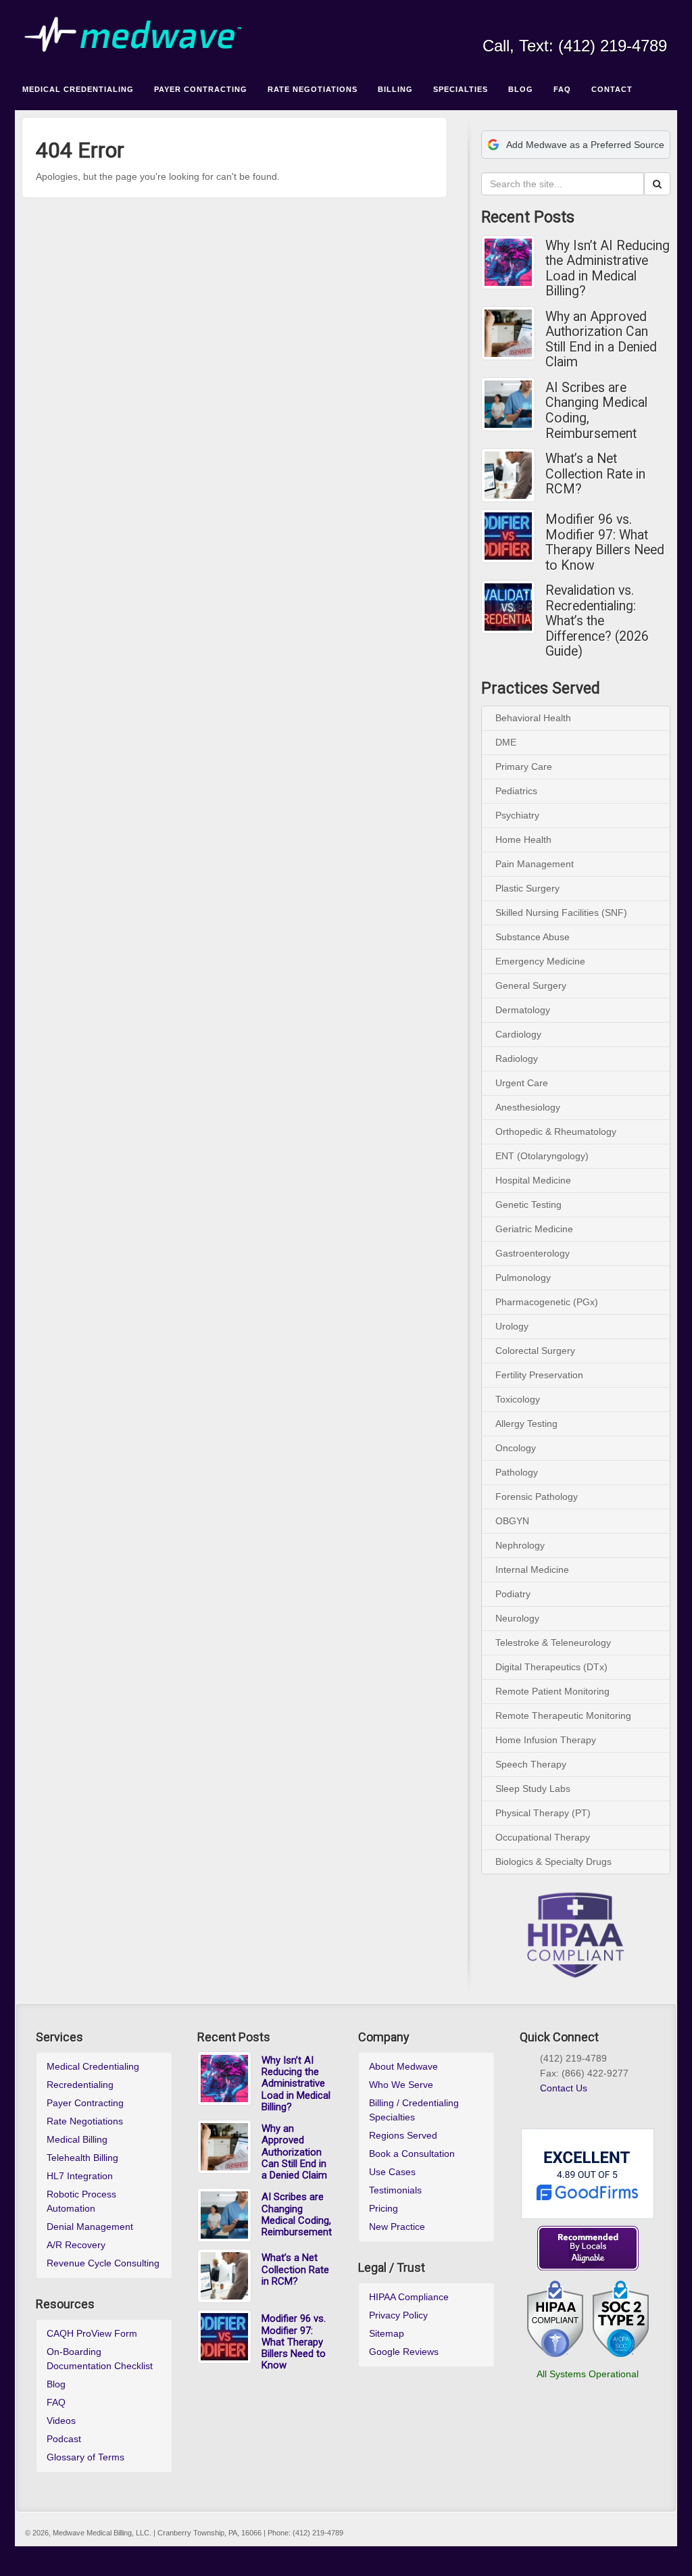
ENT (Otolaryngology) (542, 1156)
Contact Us (564, 2088)
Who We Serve (401, 2085)
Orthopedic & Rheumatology (556, 1132)
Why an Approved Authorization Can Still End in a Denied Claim (601, 340)
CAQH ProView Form (92, 2333)
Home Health (523, 840)
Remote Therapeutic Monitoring (563, 1716)
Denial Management (90, 2227)
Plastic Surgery (527, 888)
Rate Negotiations (85, 2121)
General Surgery (531, 986)
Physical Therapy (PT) (543, 1813)
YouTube (640, 27)
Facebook (567, 27)
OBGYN (512, 1521)
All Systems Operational (588, 2374)
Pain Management (535, 864)
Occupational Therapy (543, 1837)
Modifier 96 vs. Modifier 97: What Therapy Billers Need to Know (605, 543)
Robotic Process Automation (81, 2201)
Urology (512, 1326)
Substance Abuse (533, 937)
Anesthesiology (528, 1107)
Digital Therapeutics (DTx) (551, 1667)
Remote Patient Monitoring (552, 1691)
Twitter (621, 27)
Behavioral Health (533, 718)
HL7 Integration (80, 2176)
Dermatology (523, 1010)
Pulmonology (523, 1278)
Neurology (517, 1618)
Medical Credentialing (93, 2066)
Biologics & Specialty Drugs (553, 1862)
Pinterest (594, 2104)
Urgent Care (522, 1083)
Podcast (64, 2439)
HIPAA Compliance (409, 2297)
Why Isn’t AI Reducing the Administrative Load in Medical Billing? (608, 269)
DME (506, 742)
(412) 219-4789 (613, 46)
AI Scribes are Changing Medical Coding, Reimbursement (596, 411)
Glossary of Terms (85, 2457)
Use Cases (392, 2172)
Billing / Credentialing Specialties (414, 2110)
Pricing (384, 2208)
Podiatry (513, 1594)
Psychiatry (517, 815)
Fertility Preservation (539, 1375)
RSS (658, 27)
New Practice (397, 2227)
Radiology (517, 1059)
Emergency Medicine (540, 961)
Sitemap (387, 2333)
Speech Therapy (531, 1764)
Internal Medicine (532, 1570)
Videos (61, 2421)
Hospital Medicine (533, 1180)
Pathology (517, 1472)
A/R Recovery (76, 2245)
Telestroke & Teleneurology (553, 1643)
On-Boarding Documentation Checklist (100, 2359)
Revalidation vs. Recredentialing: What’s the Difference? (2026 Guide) (597, 621)
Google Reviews (404, 2352)
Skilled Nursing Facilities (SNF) (561, 913)
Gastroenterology (533, 1253)
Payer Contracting (85, 2103)
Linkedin (603, 27)
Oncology (516, 1448)
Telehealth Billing (82, 2158)
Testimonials (395, 2190)
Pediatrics (516, 791)
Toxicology (518, 1399)
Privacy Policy (398, 2315)
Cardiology (518, 1034)
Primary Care (524, 767)
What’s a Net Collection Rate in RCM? (595, 474)
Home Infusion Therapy (546, 1740)
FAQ (56, 2402)
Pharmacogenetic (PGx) (547, 1302)
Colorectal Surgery (535, 1351)
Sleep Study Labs (533, 1789)
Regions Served (403, 2135)
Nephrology (520, 1545)
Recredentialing (80, 2085)
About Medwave (403, 2066)
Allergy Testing (526, 1424)
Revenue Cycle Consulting (103, 2263)
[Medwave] (346, 35)
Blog (56, 2384)
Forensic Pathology (537, 1497)
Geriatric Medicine (534, 1229)
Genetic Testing (528, 1205)
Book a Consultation (412, 2154)
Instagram (585, 27)
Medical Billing (77, 2139)
